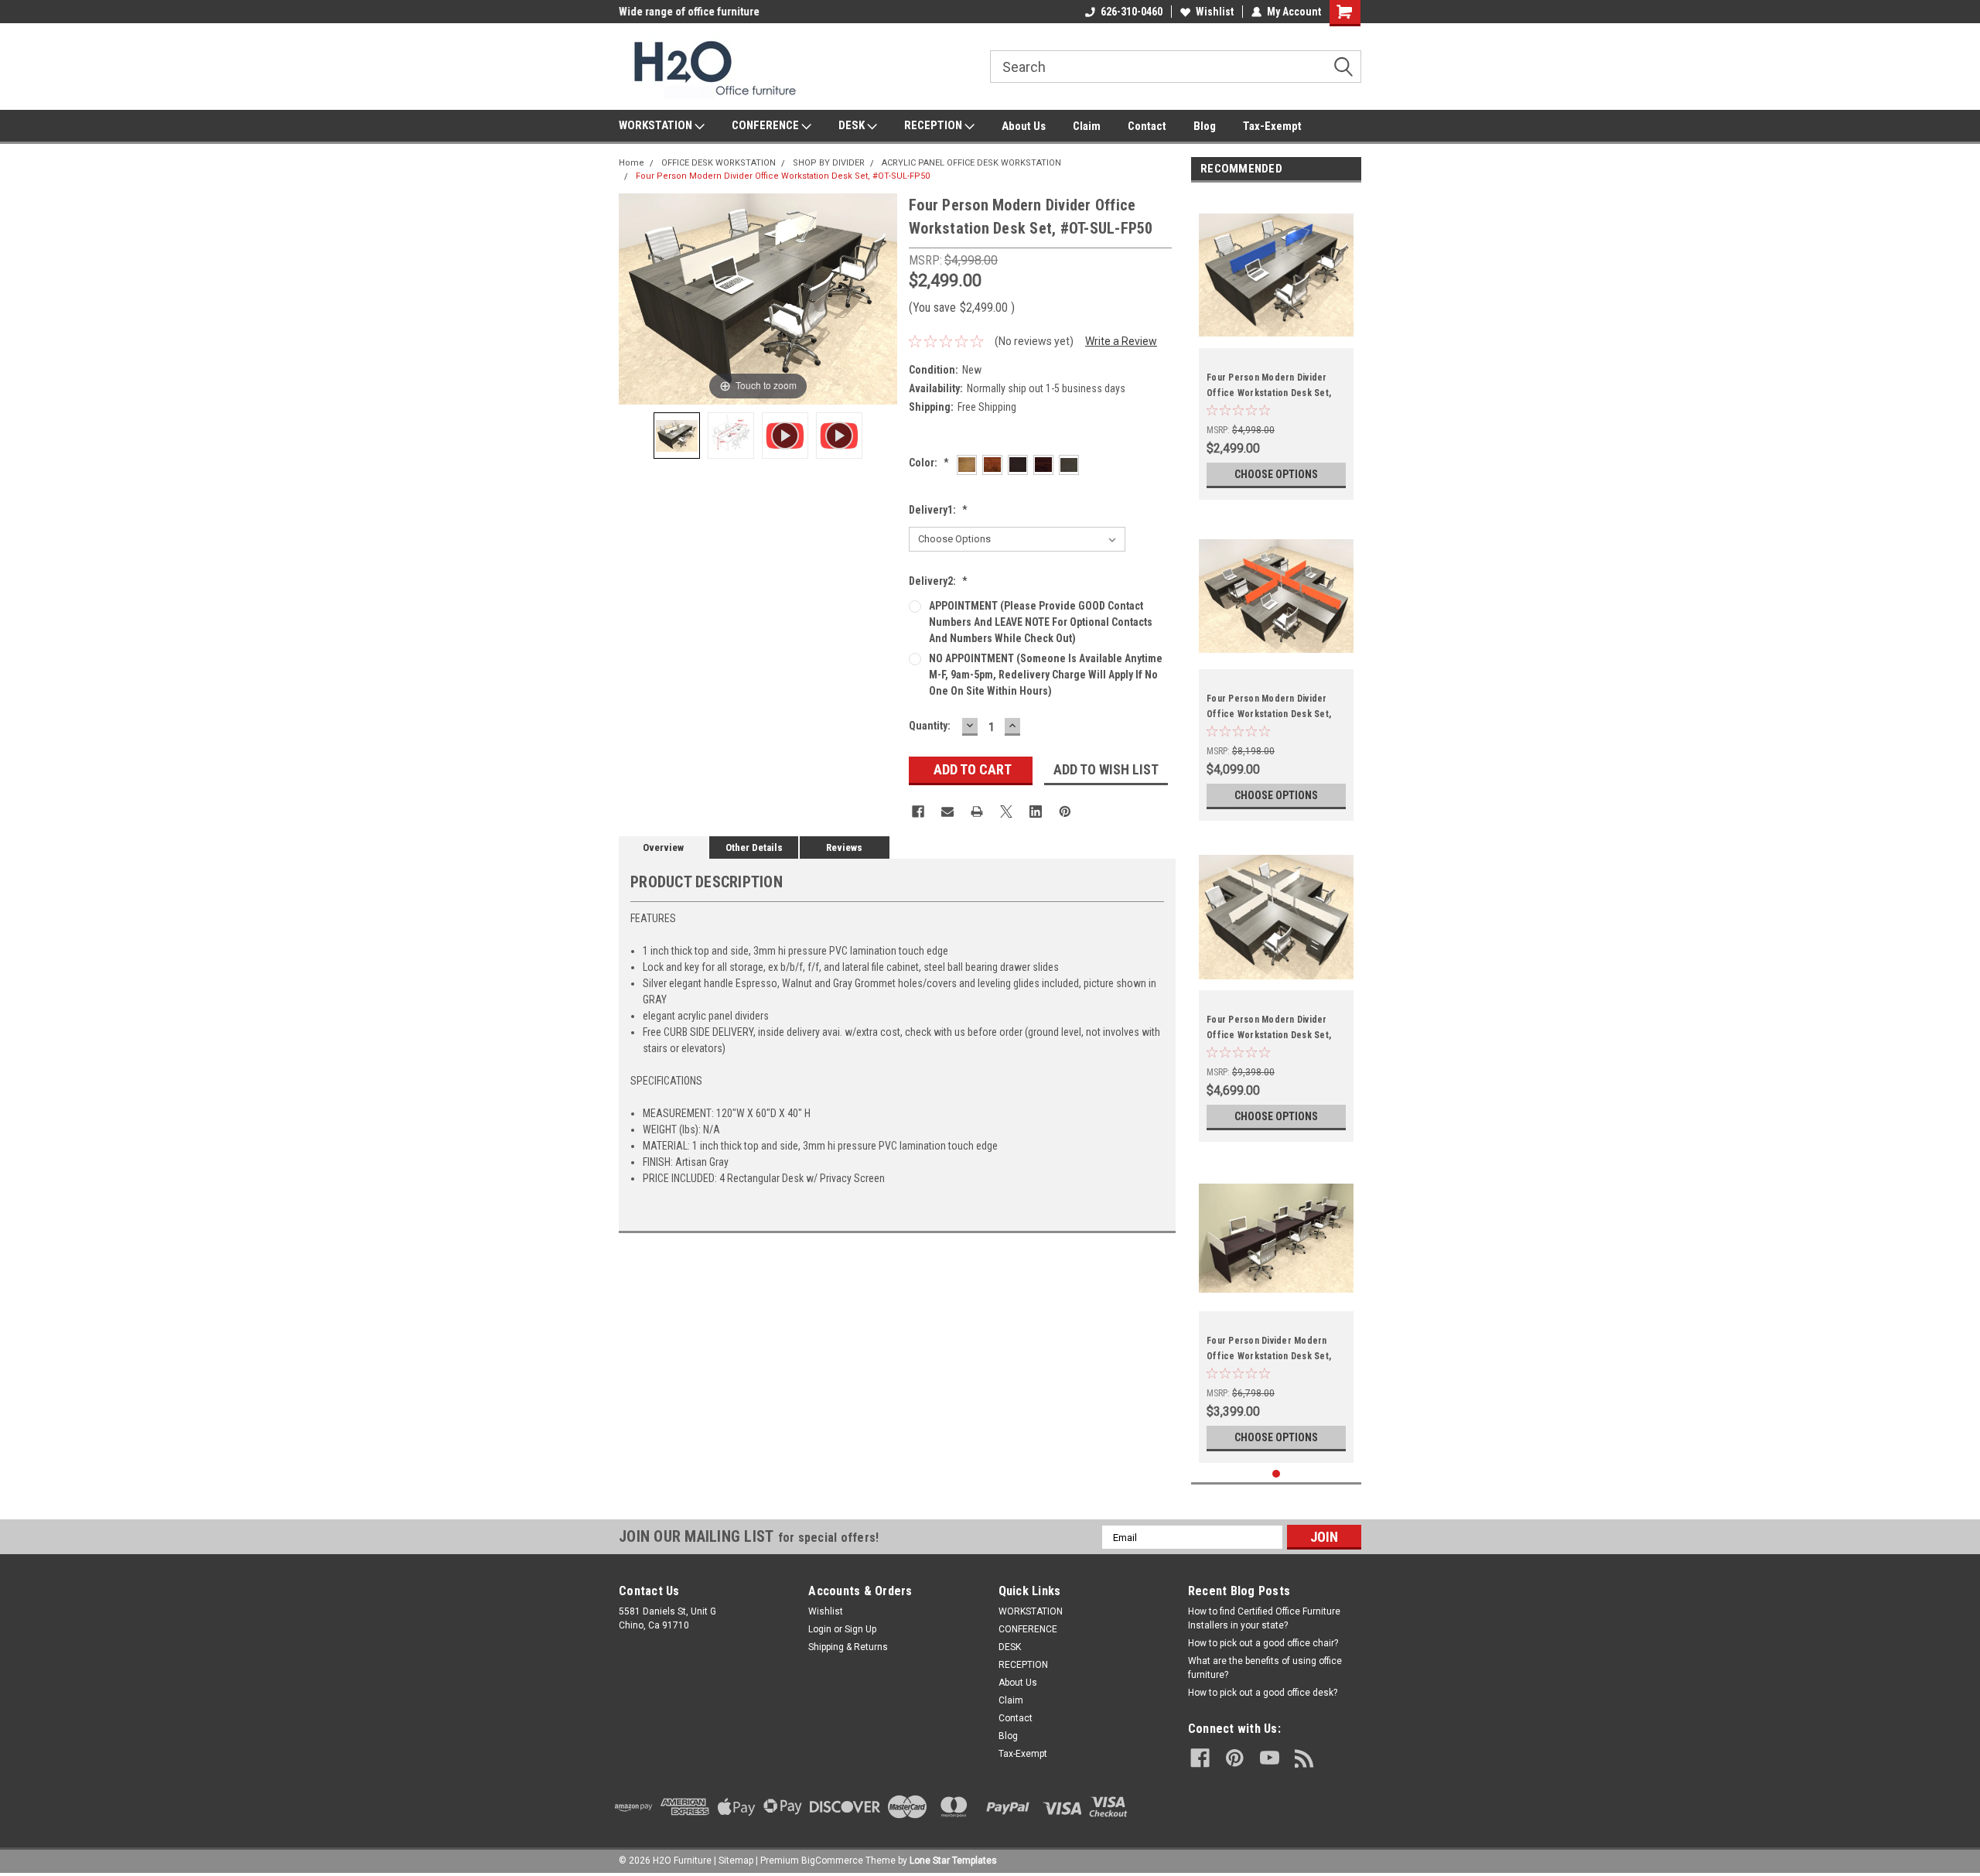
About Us (1024, 126)
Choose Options (1276, 474)
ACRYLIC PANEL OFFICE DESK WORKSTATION (971, 163)
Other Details (754, 847)
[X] (1006, 812)
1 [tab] (1277, 1474)
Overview (663, 847)
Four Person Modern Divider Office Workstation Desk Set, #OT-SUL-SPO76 (1269, 714)
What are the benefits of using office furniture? (1265, 1668)
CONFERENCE (766, 125)
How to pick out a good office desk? (1263, 1693)
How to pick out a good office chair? (1263, 1643)
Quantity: (930, 726)
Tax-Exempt (1272, 126)
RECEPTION (934, 125)
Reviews (844, 847)
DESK (853, 125)
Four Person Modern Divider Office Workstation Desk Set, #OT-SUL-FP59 (1269, 1035)
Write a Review (1121, 341)
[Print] (977, 812)
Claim (1087, 126)
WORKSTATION (657, 125)
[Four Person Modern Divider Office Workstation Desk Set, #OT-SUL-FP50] (677, 436)
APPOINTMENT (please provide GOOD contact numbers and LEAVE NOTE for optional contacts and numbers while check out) (1041, 622)
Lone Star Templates (953, 1861)
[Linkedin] (1036, 812)
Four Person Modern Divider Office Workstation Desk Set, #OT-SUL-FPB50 (1269, 393)
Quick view (1276, 1300)
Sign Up (860, 1629)
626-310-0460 (1132, 12)
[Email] (947, 812)
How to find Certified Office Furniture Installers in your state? (1264, 1618)
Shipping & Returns (848, 1647)
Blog (1205, 126)
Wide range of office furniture (689, 12)
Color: (929, 463)
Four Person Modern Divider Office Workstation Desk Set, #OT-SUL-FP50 (783, 176)
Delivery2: (938, 581)
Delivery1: (938, 510)
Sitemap (736, 1861)
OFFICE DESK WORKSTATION (719, 163)
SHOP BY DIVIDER (829, 163)
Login (820, 1629)
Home (632, 163)
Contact (1147, 126)
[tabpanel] (1276, 345)
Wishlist (1215, 12)
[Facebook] (918, 812)
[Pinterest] (1065, 812)
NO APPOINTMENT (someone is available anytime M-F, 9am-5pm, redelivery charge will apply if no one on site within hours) (1046, 675)
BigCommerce (832, 1861)
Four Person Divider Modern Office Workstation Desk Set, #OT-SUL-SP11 (1269, 1356)
